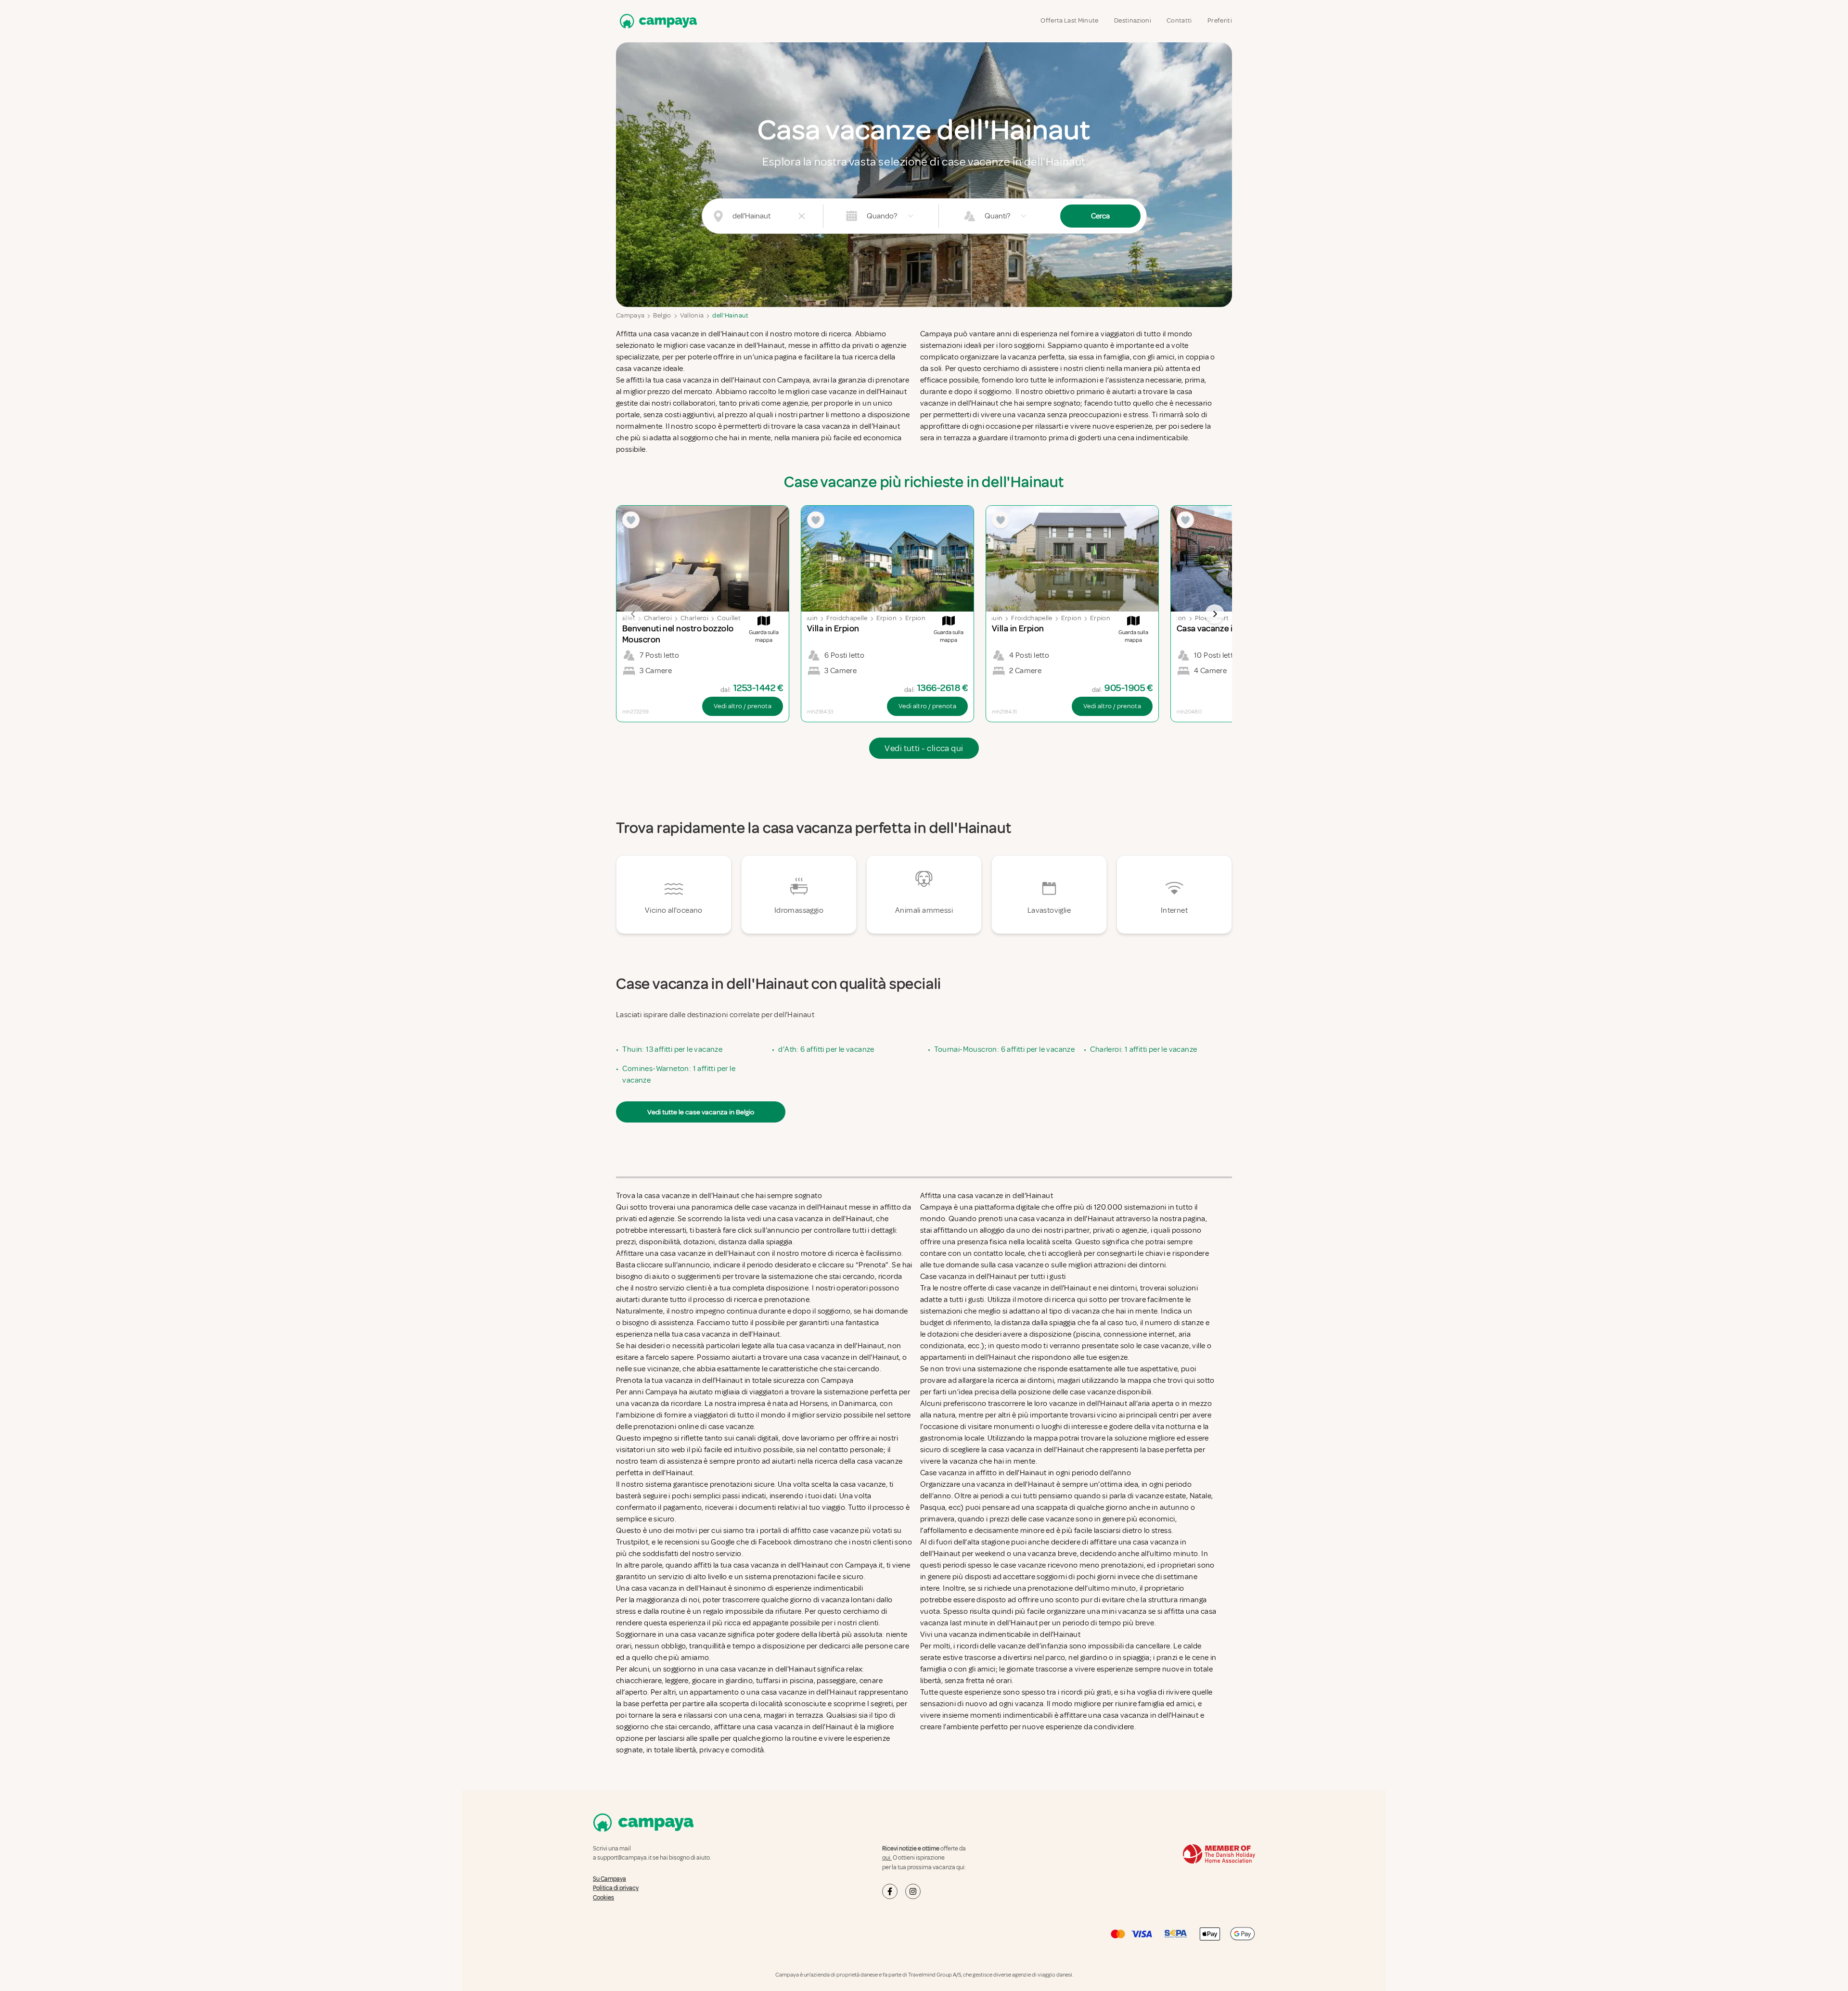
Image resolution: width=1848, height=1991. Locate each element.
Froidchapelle (847, 618)
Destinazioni (1133, 20)
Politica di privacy (616, 1888)
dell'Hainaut (730, 315)
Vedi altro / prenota (743, 706)
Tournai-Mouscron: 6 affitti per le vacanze (1004, 1049)
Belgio (662, 315)
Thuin (809, 618)
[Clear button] (802, 216)
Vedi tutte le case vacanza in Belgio (701, 1112)
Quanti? (997, 216)
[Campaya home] (656, 21)
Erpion (886, 618)
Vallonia (692, 315)
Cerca (1100, 216)
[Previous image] (633, 614)
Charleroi (658, 618)
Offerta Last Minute (1070, 20)
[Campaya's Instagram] (913, 1891)
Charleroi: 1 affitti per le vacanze (1143, 1049)
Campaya (630, 315)
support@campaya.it (624, 1858)
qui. (887, 1858)
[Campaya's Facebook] (890, 1891)
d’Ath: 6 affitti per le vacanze (826, 1049)
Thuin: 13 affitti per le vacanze (672, 1049)
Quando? (882, 216)
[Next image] (1215, 614)
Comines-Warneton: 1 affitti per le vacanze (679, 1074)
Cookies (603, 1898)
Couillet (623, 618)
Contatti (1179, 20)
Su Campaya (610, 1879)
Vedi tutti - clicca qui (924, 748)
